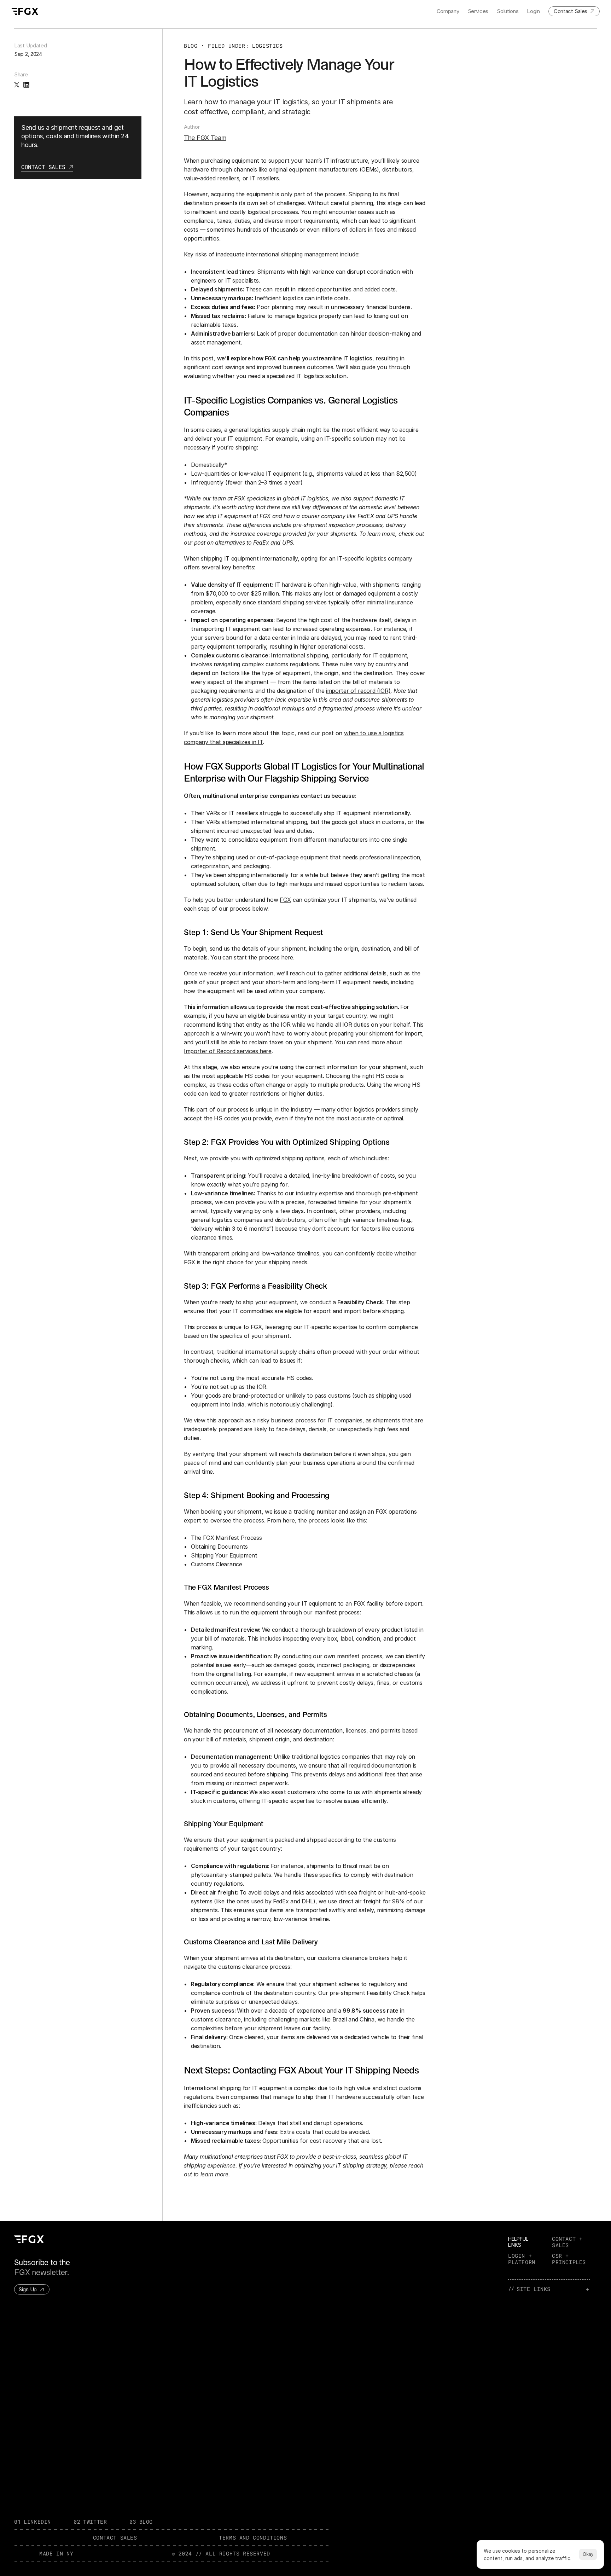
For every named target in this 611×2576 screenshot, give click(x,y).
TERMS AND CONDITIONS (253, 2537)
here (287, 958)
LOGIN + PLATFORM (522, 2259)
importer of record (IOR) (358, 691)
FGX (285, 900)
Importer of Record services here (228, 1051)
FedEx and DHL (293, 1901)
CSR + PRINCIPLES (569, 2259)
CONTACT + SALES (569, 2242)
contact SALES (115, 2537)
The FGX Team (205, 138)
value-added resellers (211, 178)
